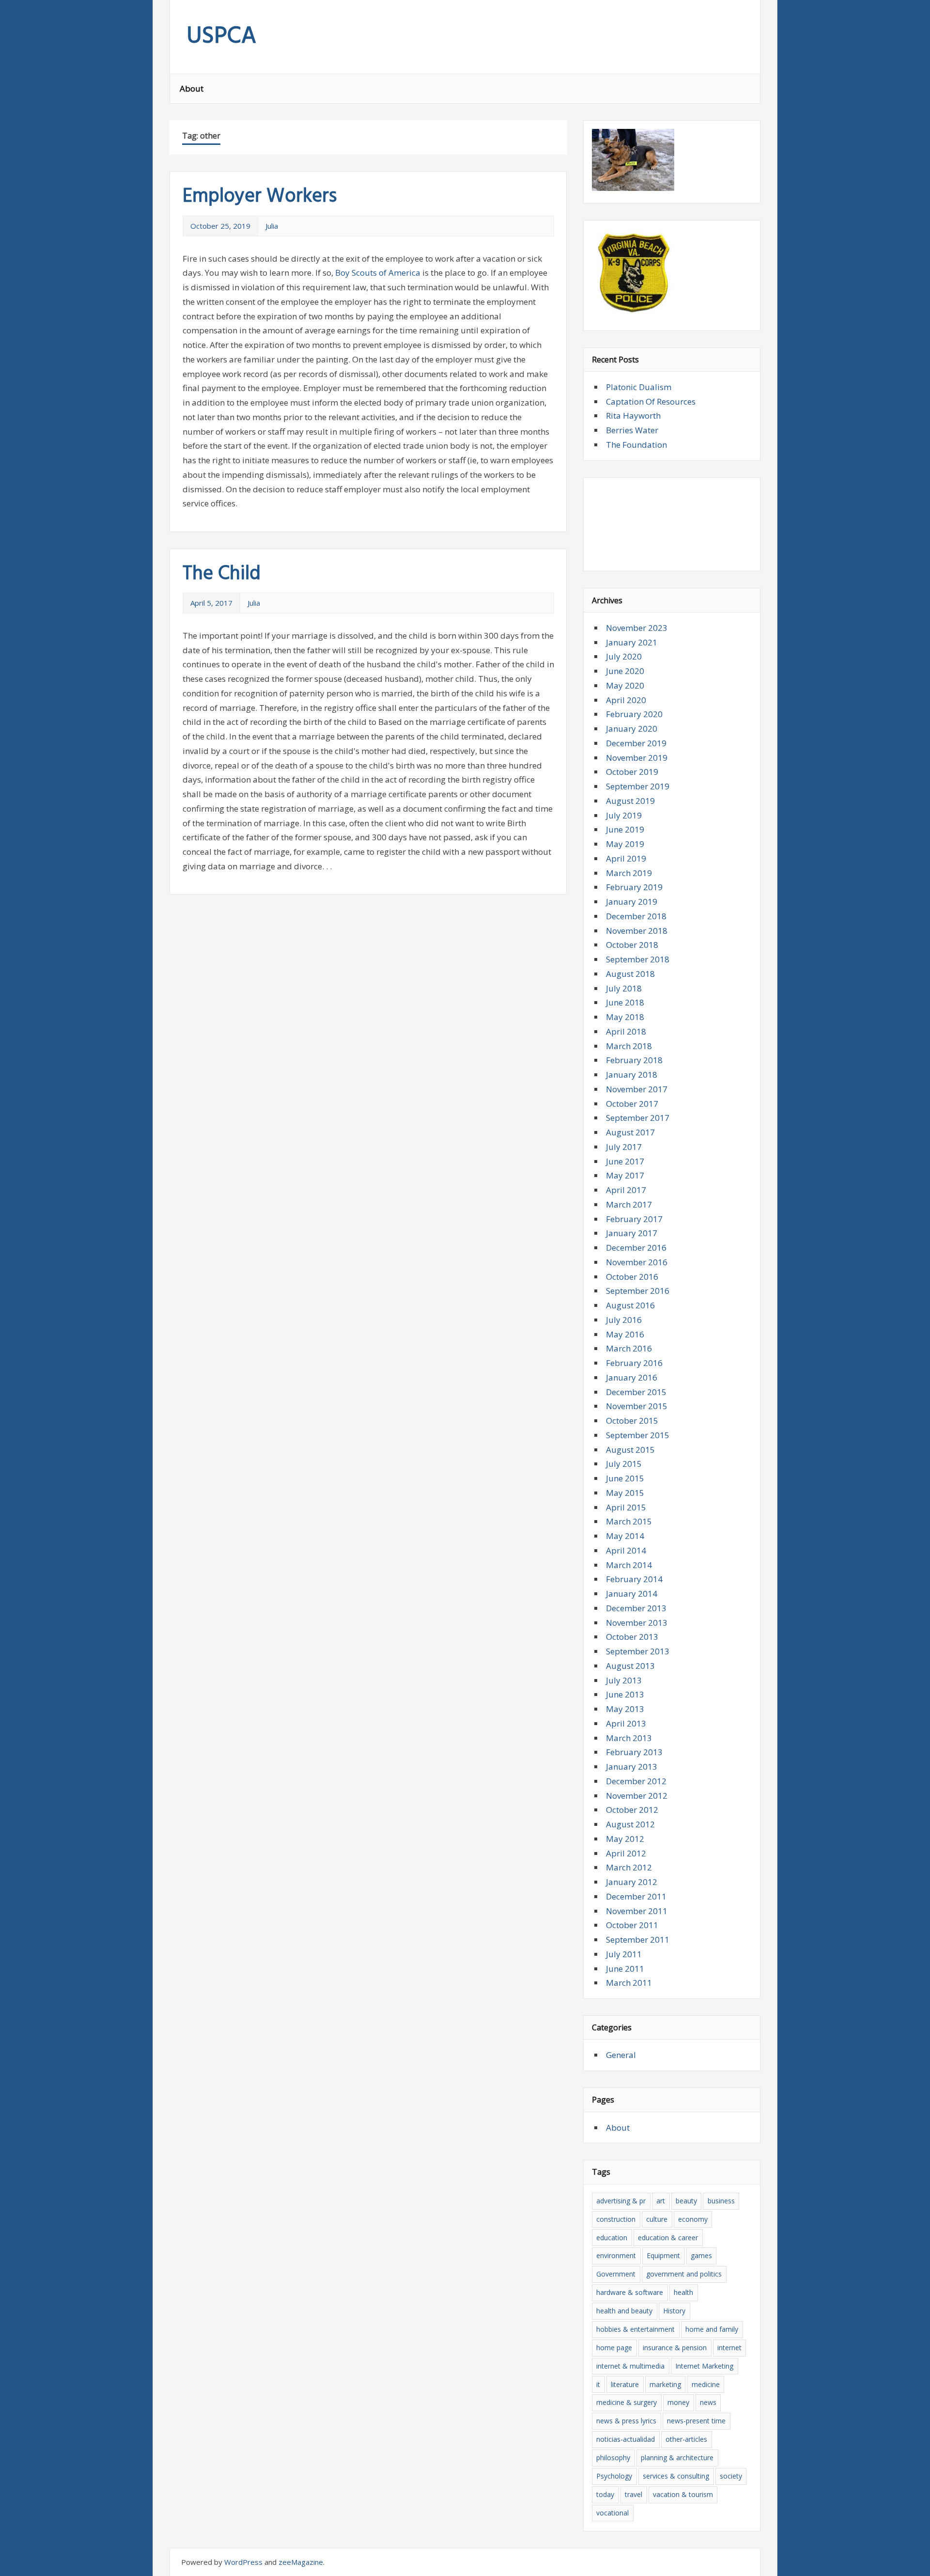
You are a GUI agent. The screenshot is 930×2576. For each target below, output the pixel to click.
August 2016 (630, 1305)
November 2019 (637, 758)
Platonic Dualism (639, 387)
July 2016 (624, 1320)
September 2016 (638, 1291)
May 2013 (625, 1709)
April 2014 (626, 1550)
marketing (665, 2384)
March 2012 (629, 1867)
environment (616, 2255)
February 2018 (634, 1060)
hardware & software (630, 2292)
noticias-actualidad (626, 2439)
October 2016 (632, 1277)
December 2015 (636, 1392)
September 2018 (638, 959)
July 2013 (624, 1680)
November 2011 (637, 1911)
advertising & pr (621, 2201)
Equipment (663, 2255)
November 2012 (637, 1796)
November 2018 (637, 931)
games (701, 2255)
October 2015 (632, 1421)
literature (625, 2384)
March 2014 (629, 1565)
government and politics (684, 2274)
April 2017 (626, 1190)
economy (693, 2219)
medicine (706, 2384)
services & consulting (676, 2476)
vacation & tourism (683, 2494)
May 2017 (625, 1175)
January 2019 (632, 902)
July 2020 (624, 656)
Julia (272, 226)
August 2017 (630, 1132)
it (598, 2384)
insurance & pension (675, 2348)
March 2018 (629, 1046)
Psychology (614, 2476)
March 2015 (629, 1521)
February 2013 (634, 1752)
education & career (668, 2238)
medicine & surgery (627, 2402)
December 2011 (636, 1896)
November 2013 (637, 1623)
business (721, 2201)
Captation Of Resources (651, 401)
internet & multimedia (630, 2366)
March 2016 (629, 1348)
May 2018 (625, 1017)
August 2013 (630, 1666)
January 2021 (632, 642)
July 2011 (624, 1954)
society (731, 2476)
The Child (222, 574)
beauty (686, 2201)
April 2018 (626, 1031)
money (678, 2402)
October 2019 (632, 772)
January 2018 (632, 1075)
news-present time (696, 2421)
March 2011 (629, 1983)
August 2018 (630, 974)
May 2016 (625, 1334)
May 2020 (625, 685)
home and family (712, 2329)
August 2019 (630, 801)
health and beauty (624, 2311)
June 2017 (625, 1161)
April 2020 (626, 700)
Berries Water (632, 430)
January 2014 (632, 1594)
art (661, 2201)
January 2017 (632, 1233)
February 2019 (634, 887)
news (708, 2402)
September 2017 (638, 1118)
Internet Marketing (704, 2366)
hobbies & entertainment (635, 2329)
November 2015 (637, 1406)
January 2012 (632, 1882)
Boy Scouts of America (378, 273)
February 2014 (634, 1579)
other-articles (686, 2439)
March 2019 (629, 873)
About (192, 88)
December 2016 (636, 1248)
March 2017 (629, 1204)
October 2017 (632, 1104)
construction (616, 2219)
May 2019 (625, 844)
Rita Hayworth (633, 416)
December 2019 (636, 743)
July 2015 (624, 1464)
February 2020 (634, 714)
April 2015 (626, 1507)
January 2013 (632, 1767)
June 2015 (625, 1478)
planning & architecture (677, 2458)
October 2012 (632, 1810)
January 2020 (632, 729)
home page (614, 2348)
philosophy (613, 2458)
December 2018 (636, 916)
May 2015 (625, 1493)
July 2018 (624, 988)
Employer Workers (260, 197)
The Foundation (636, 445)
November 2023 (637, 628)
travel (634, 2494)
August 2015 (630, 1450)
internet (729, 2348)
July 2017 (624, 1147)
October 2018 (632, 945)
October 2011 (632, 1925)
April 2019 (626, 858)
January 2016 (632, 1377)
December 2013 (636, 1608)
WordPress (243, 2562)
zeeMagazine (301, 2562)
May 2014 (625, 1536)
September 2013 (638, 1651)
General (621, 2055)
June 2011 (625, 1969)
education (612, 2238)
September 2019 (638, 786)
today (605, 2494)
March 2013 (629, 1738)
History (674, 2311)
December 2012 (636, 1781)
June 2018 (625, 1002)
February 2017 (634, 1219)
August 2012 (630, 1824)
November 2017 (637, 1089)
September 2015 (638, 1435)
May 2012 (625, 1839)
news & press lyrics (626, 2421)
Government (616, 2274)
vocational (612, 2513)
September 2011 (638, 1940)
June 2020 (625, 671)
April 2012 (626, 1853)
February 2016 (634, 1363)
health (683, 2292)
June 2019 (625, 829)
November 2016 (637, 1262)
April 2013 (626, 1723)
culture (657, 2219)
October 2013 (632, 1637)
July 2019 (624, 815)
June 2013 (625, 1694)
